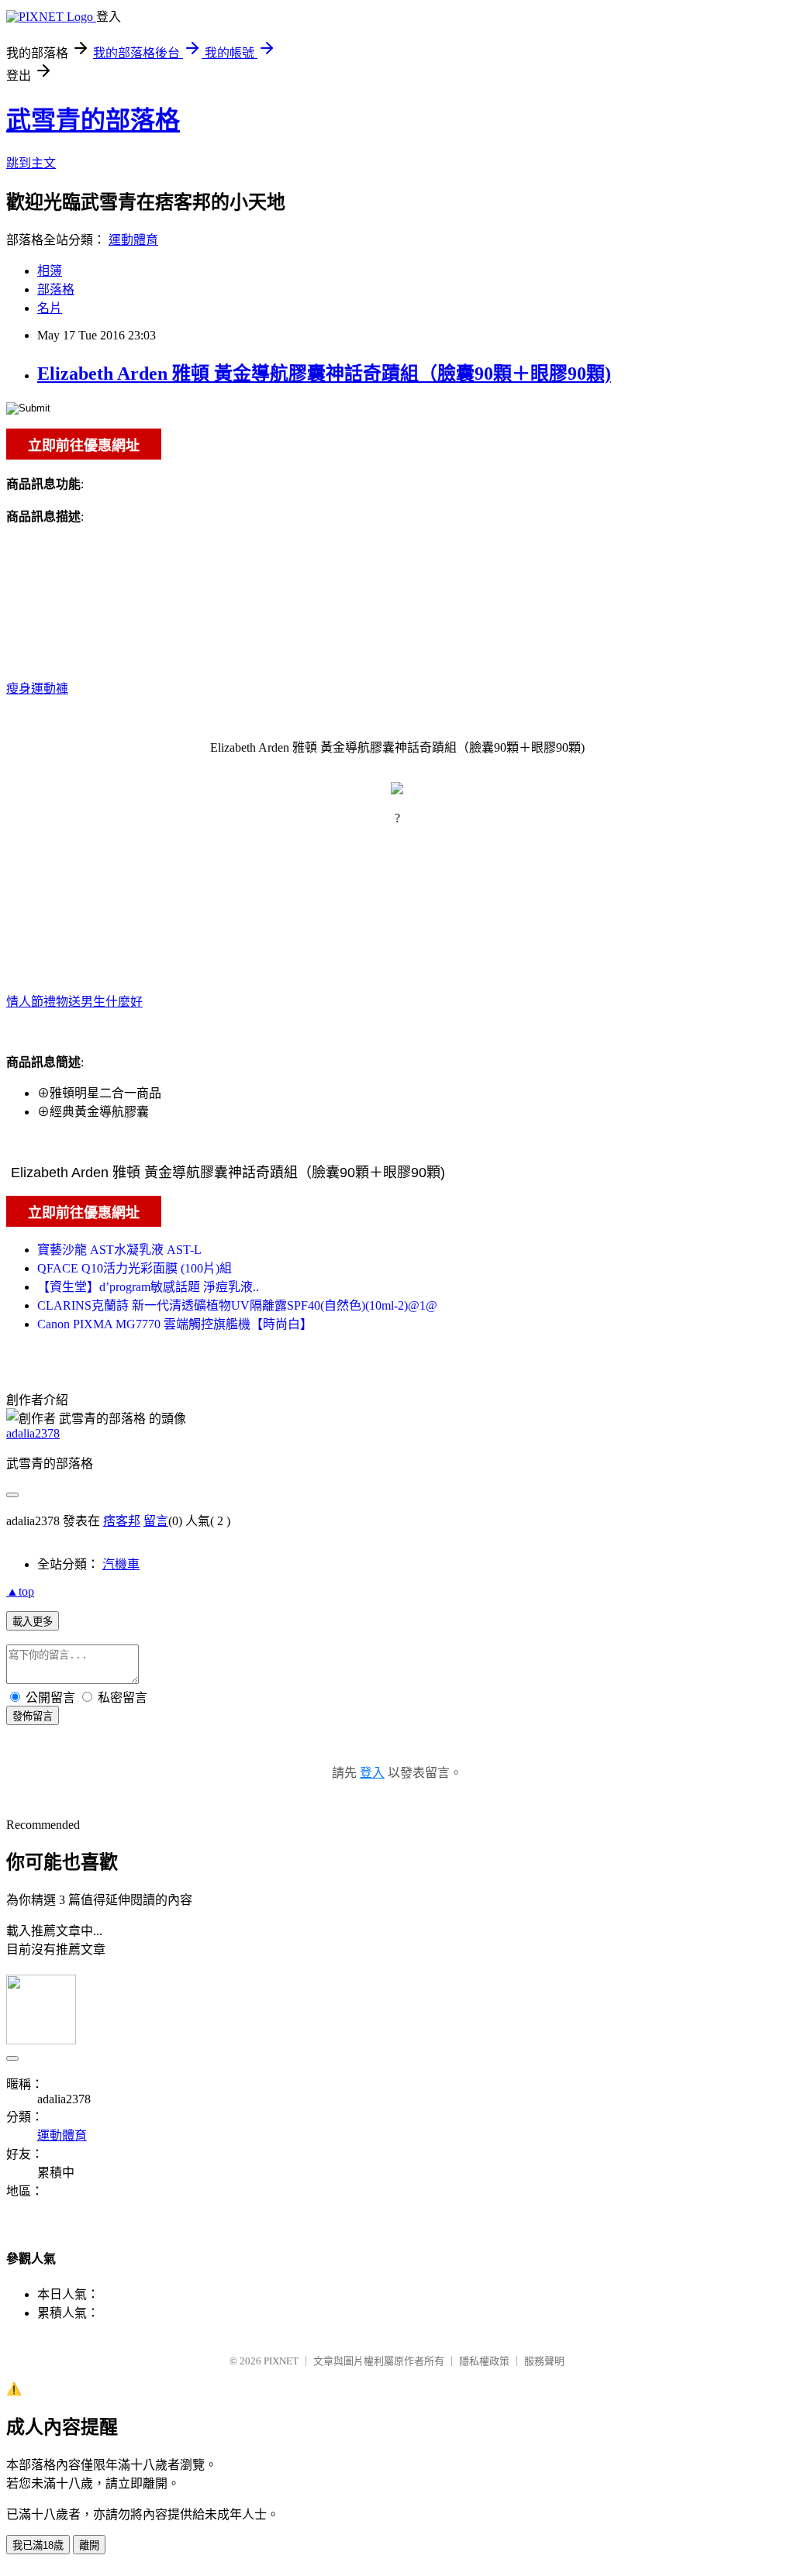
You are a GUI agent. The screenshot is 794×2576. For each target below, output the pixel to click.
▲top (20, 1591)
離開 (89, 2545)
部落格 (56, 289)
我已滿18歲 (38, 2545)
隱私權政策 (484, 2361)
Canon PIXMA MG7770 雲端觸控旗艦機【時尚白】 (175, 1324)
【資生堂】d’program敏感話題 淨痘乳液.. (148, 1287)
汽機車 (121, 1564)
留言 (156, 1521)
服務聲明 (544, 2361)
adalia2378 (33, 1433)
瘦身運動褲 (37, 689)
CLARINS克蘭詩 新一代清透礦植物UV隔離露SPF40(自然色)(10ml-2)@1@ (237, 1305)
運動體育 (133, 240)
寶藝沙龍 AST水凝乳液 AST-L (119, 1250)
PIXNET (281, 2361)
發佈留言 (33, 1716)
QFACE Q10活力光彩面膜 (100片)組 (135, 1268)
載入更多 (33, 1622)
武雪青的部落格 (93, 120)
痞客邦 (122, 1521)
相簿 (50, 271)
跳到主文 (31, 163)
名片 (50, 308)
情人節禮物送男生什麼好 (74, 1002)
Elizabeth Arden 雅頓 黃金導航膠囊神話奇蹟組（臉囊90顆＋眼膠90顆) (324, 374)
